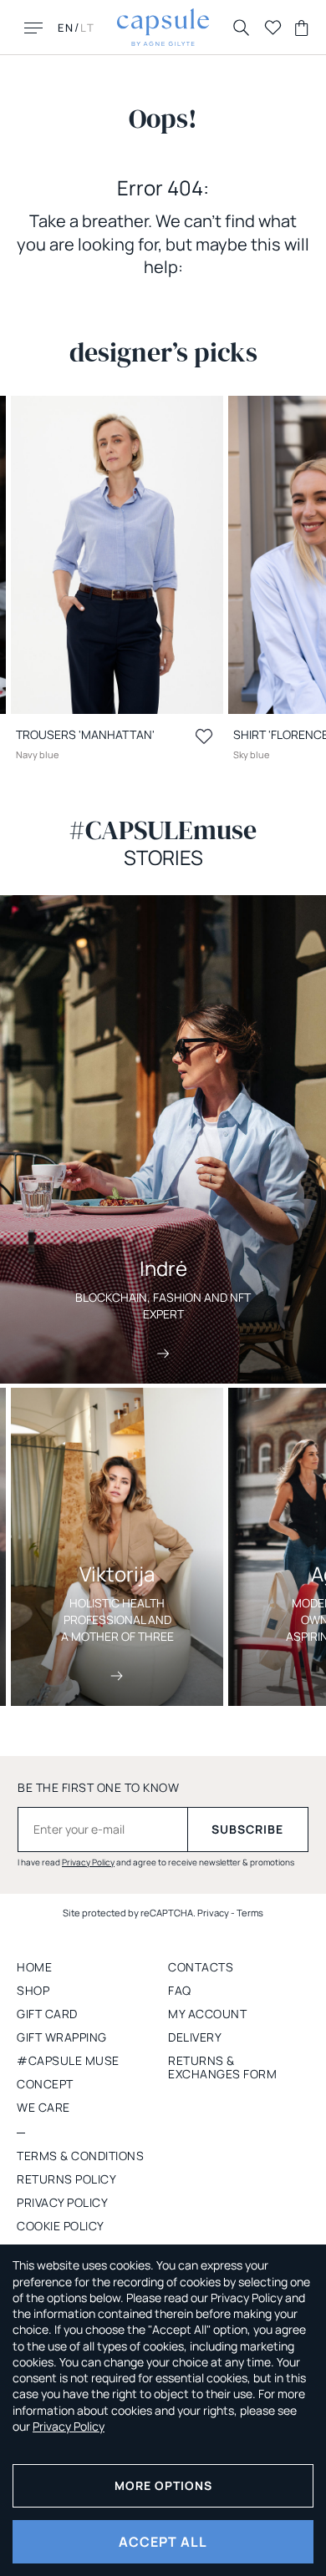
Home (34, 1967)
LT (88, 28)
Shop (33, 1990)
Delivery (195, 2037)
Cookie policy (61, 2226)
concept (45, 2084)
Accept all (163, 2542)
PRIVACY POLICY (62, 2202)
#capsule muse (68, 2060)
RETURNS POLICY (66, 2179)
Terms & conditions (80, 2156)
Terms (250, 1913)
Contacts (201, 1967)
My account (207, 2014)
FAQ (180, 1990)
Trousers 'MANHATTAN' (85, 734)
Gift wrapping (62, 2037)
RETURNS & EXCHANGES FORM (222, 2067)
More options (163, 2485)
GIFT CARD (47, 2014)
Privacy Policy (88, 1862)
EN (66, 28)
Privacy (213, 1913)
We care (43, 2107)
